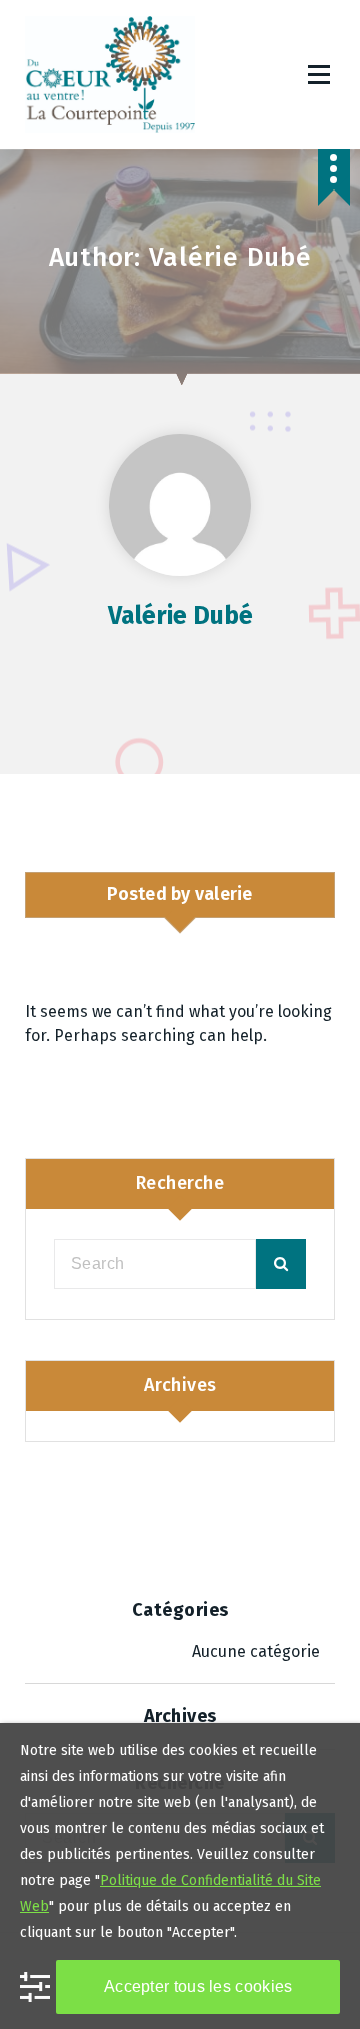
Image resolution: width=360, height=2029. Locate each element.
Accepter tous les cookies (198, 1986)
